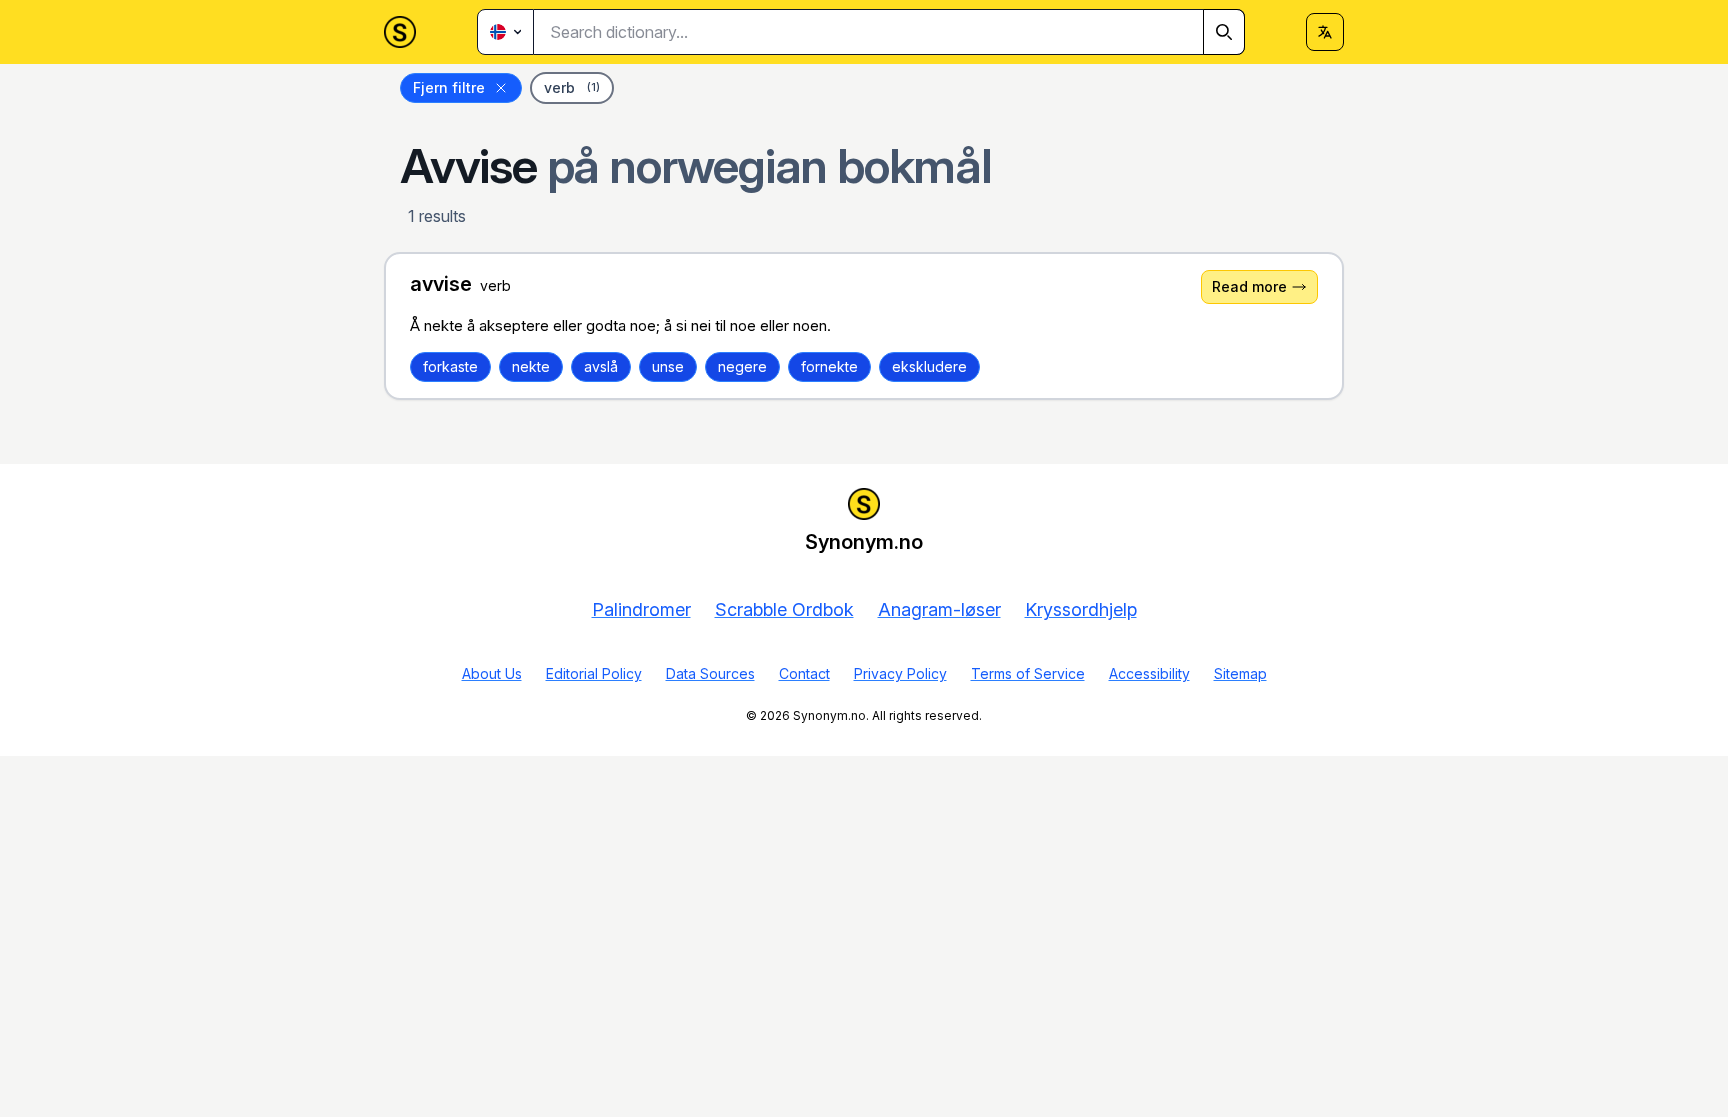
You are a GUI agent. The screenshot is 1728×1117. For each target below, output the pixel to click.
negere (742, 366)
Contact (804, 673)
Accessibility (1149, 673)
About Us (492, 673)
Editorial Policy (594, 673)
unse (668, 366)
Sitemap (1240, 673)
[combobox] (889, 32)
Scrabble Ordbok (784, 609)
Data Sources (710, 673)
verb (572, 87)
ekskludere (929, 366)
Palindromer (641, 609)
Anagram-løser (939, 609)
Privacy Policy (900, 673)
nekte (531, 366)
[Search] (1224, 32)
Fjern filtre (449, 87)
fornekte (829, 366)
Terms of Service (1028, 673)
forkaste (450, 366)
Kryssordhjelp (1081, 609)
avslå (601, 366)
